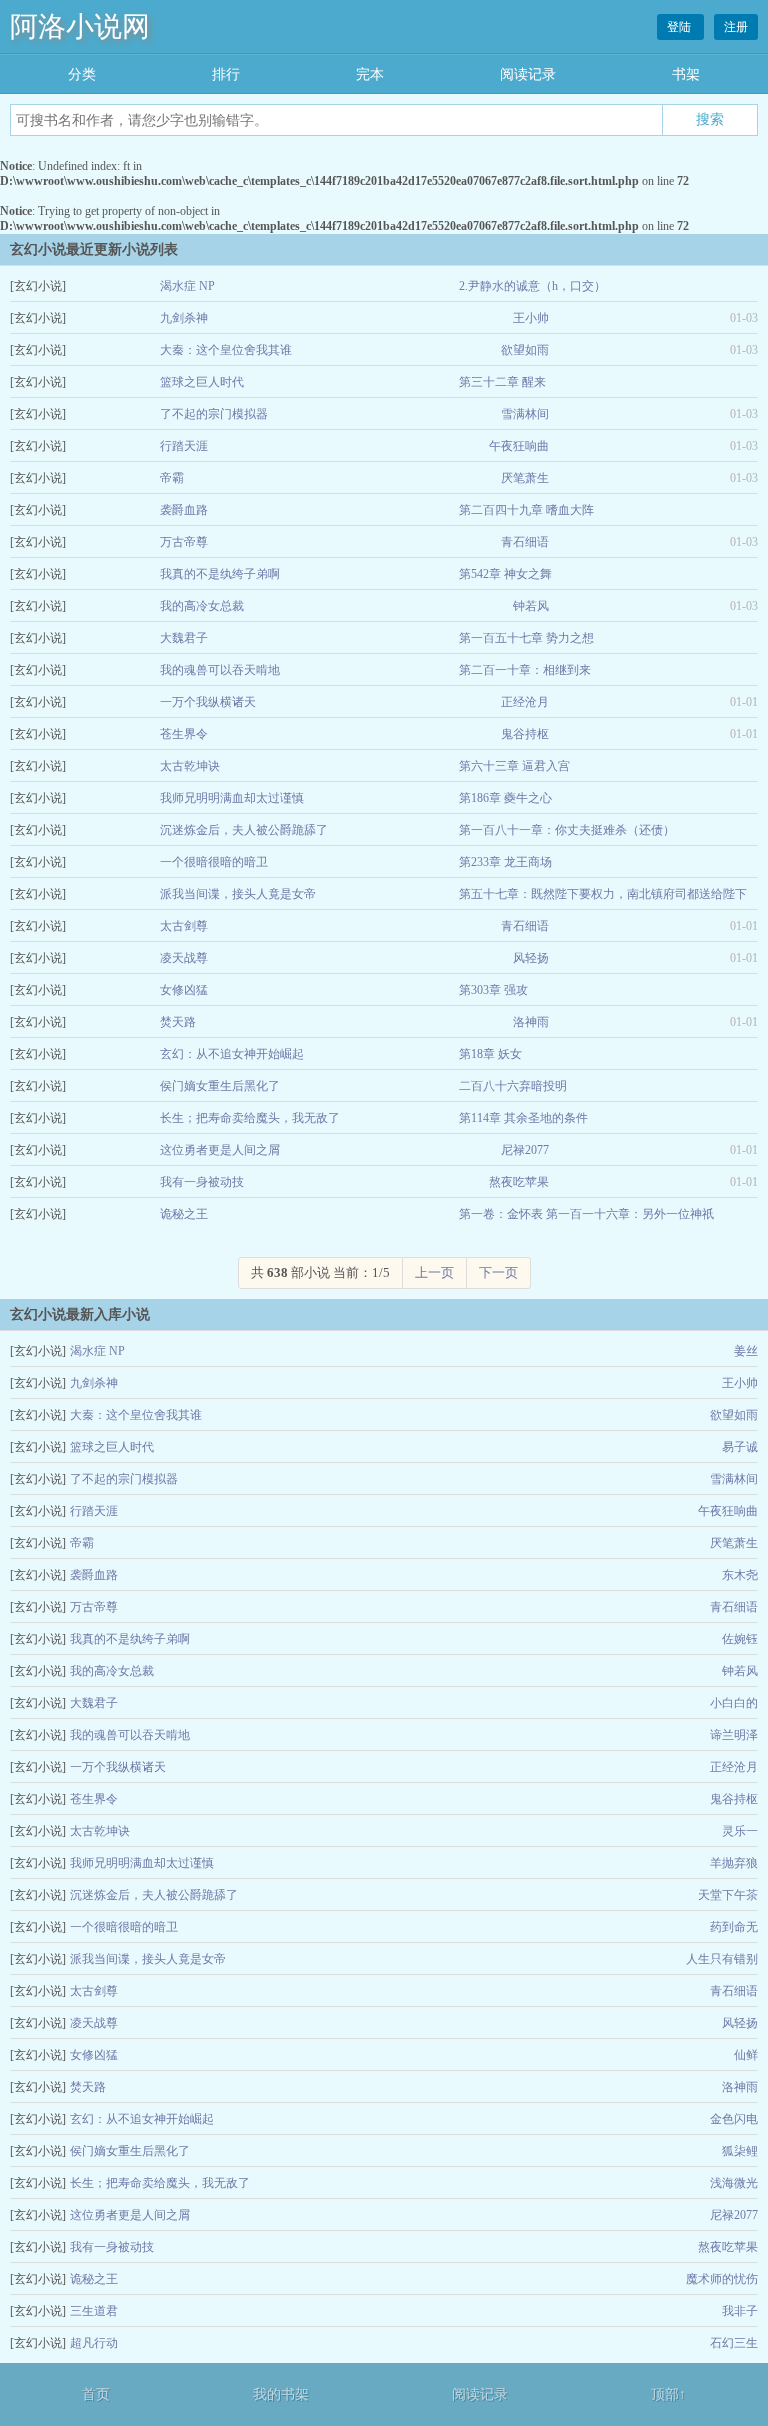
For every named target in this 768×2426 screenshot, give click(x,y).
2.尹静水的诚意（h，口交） (532, 286)
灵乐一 (740, 1831)
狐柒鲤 (740, 2151)
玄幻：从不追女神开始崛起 (232, 1054)
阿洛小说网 (80, 26)
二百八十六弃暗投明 (513, 1086)
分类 (82, 74)
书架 (686, 74)
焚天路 (178, 1022)
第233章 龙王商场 (505, 862)
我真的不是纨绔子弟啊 (220, 574)
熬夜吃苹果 (519, 1182)
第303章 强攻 (493, 990)
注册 (736, 27)
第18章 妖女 (490, 1054)
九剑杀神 (184, 318)
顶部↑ (668, 2394)
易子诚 (740, 1447)
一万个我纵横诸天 (208, 702)
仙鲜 (746, 2055)
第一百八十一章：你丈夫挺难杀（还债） (567, 830)
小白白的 (734, 1703)
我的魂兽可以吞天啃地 (220, 670)
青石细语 (525, 542)
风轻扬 (531, 958)
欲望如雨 (525, 350)
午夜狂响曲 (519, 446)
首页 (96, 2394)
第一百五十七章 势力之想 (526, 638)
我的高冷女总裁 (202, 606)
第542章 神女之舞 (505, 574)
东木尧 (740, 1575)
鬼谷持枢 (525, 734)
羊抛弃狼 (734, 1863)
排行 (226, 74)
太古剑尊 (184, 926)
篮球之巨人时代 (202, 382)
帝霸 (172, 478)
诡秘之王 (184, 1214)
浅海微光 (734, 2183)
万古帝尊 (184, 542)
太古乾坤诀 (190, 766)
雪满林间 (525, 414)
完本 (370, 74)
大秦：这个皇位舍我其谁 (226, 350)
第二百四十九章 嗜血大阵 (526, 510)
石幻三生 (734, 2343)
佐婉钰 (740, 1639)
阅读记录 (528, 74)
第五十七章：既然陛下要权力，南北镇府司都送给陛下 (603, 894)
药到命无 (734, 1927)
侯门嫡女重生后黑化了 (220, 1086)
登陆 (680, 27)
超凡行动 (94, 2343)
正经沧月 (525, 702)
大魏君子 (184, 638)
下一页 (498, 1272)
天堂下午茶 (728, 1895)
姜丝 (746, 1351)
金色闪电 (734, 2119)
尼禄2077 (525, 1150)
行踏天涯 (184, 446)
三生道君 (94, 2311)
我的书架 (281, 2394)
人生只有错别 (722, 1959)
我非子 (740, 2311)
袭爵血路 (184, 510)
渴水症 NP (187, 286)
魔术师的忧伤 (722, 2279)
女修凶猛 (184, 990)
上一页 (434, 1272)
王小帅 (531, 318)
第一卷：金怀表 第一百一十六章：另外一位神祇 (586, 1214)
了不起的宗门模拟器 (214, 414)
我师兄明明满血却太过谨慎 (232, 798)
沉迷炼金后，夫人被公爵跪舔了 (244, 830)
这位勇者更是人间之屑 (220, 1150)
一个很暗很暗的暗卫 (214, 862)
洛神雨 (531, 1022)
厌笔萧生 (525, 478)
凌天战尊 (184, 958)
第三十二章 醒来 (502, 382)
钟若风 (531, 606)
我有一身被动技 (202, 1182)
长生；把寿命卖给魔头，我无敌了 (250, 1118)
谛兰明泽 (734, 1735)
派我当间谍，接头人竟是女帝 (238, 894)
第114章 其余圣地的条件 (523, 1118)
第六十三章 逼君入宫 (514, 766)
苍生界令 (184, 734)
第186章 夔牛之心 (505, 798)
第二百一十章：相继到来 (525, 670)
